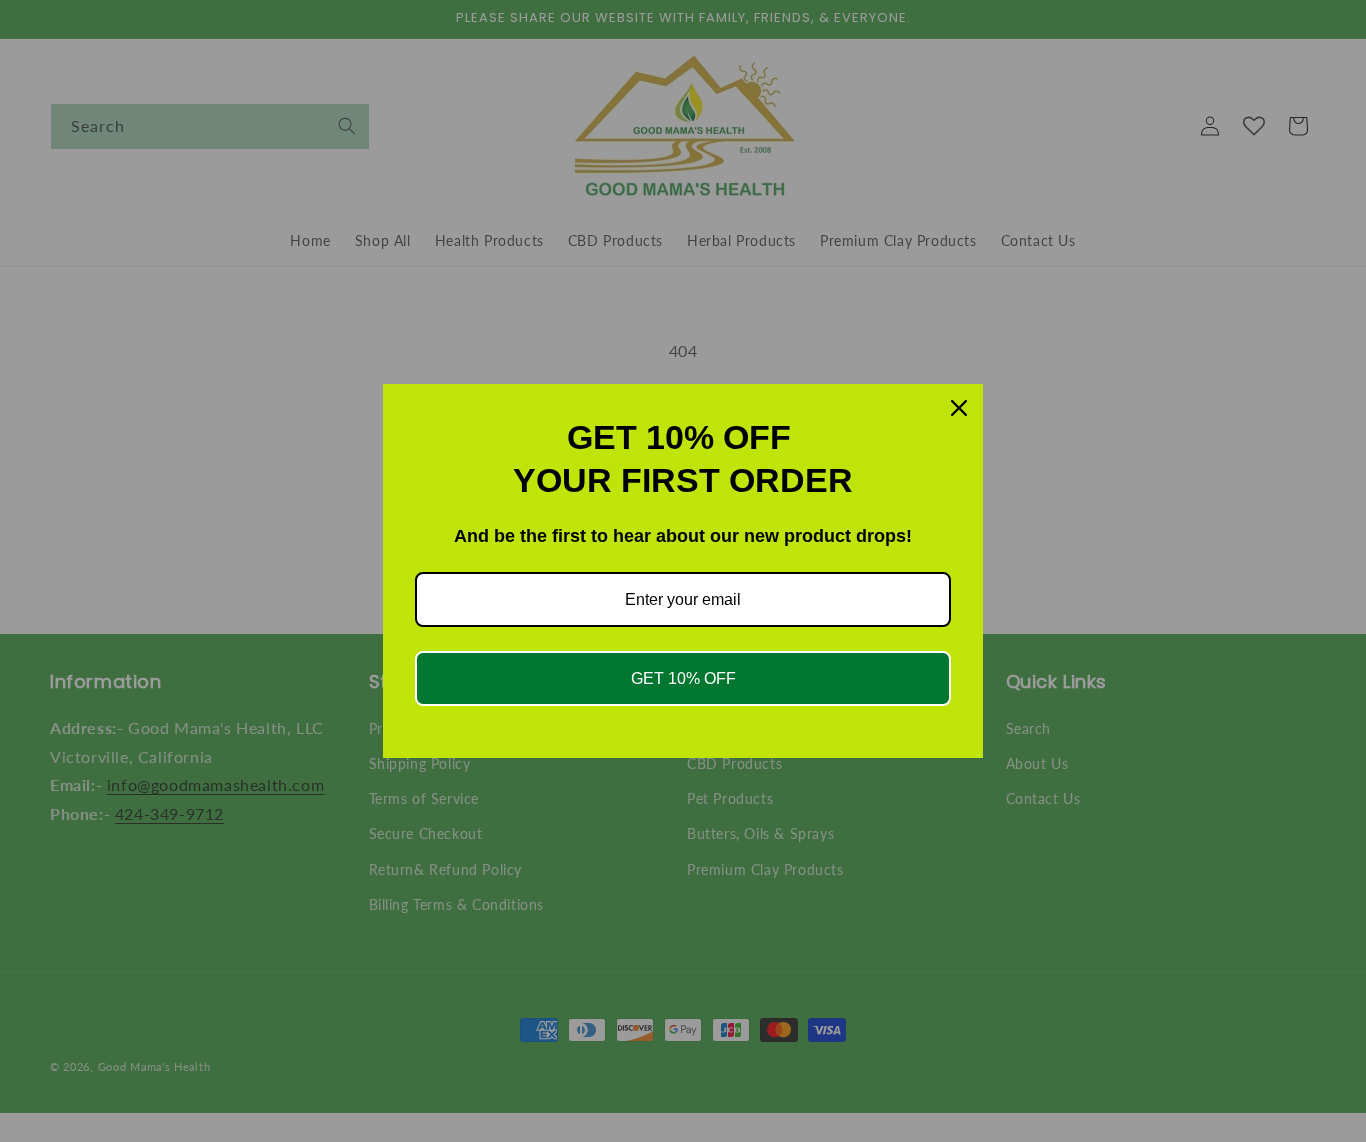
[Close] (959, 408)
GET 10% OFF (683, 678)
